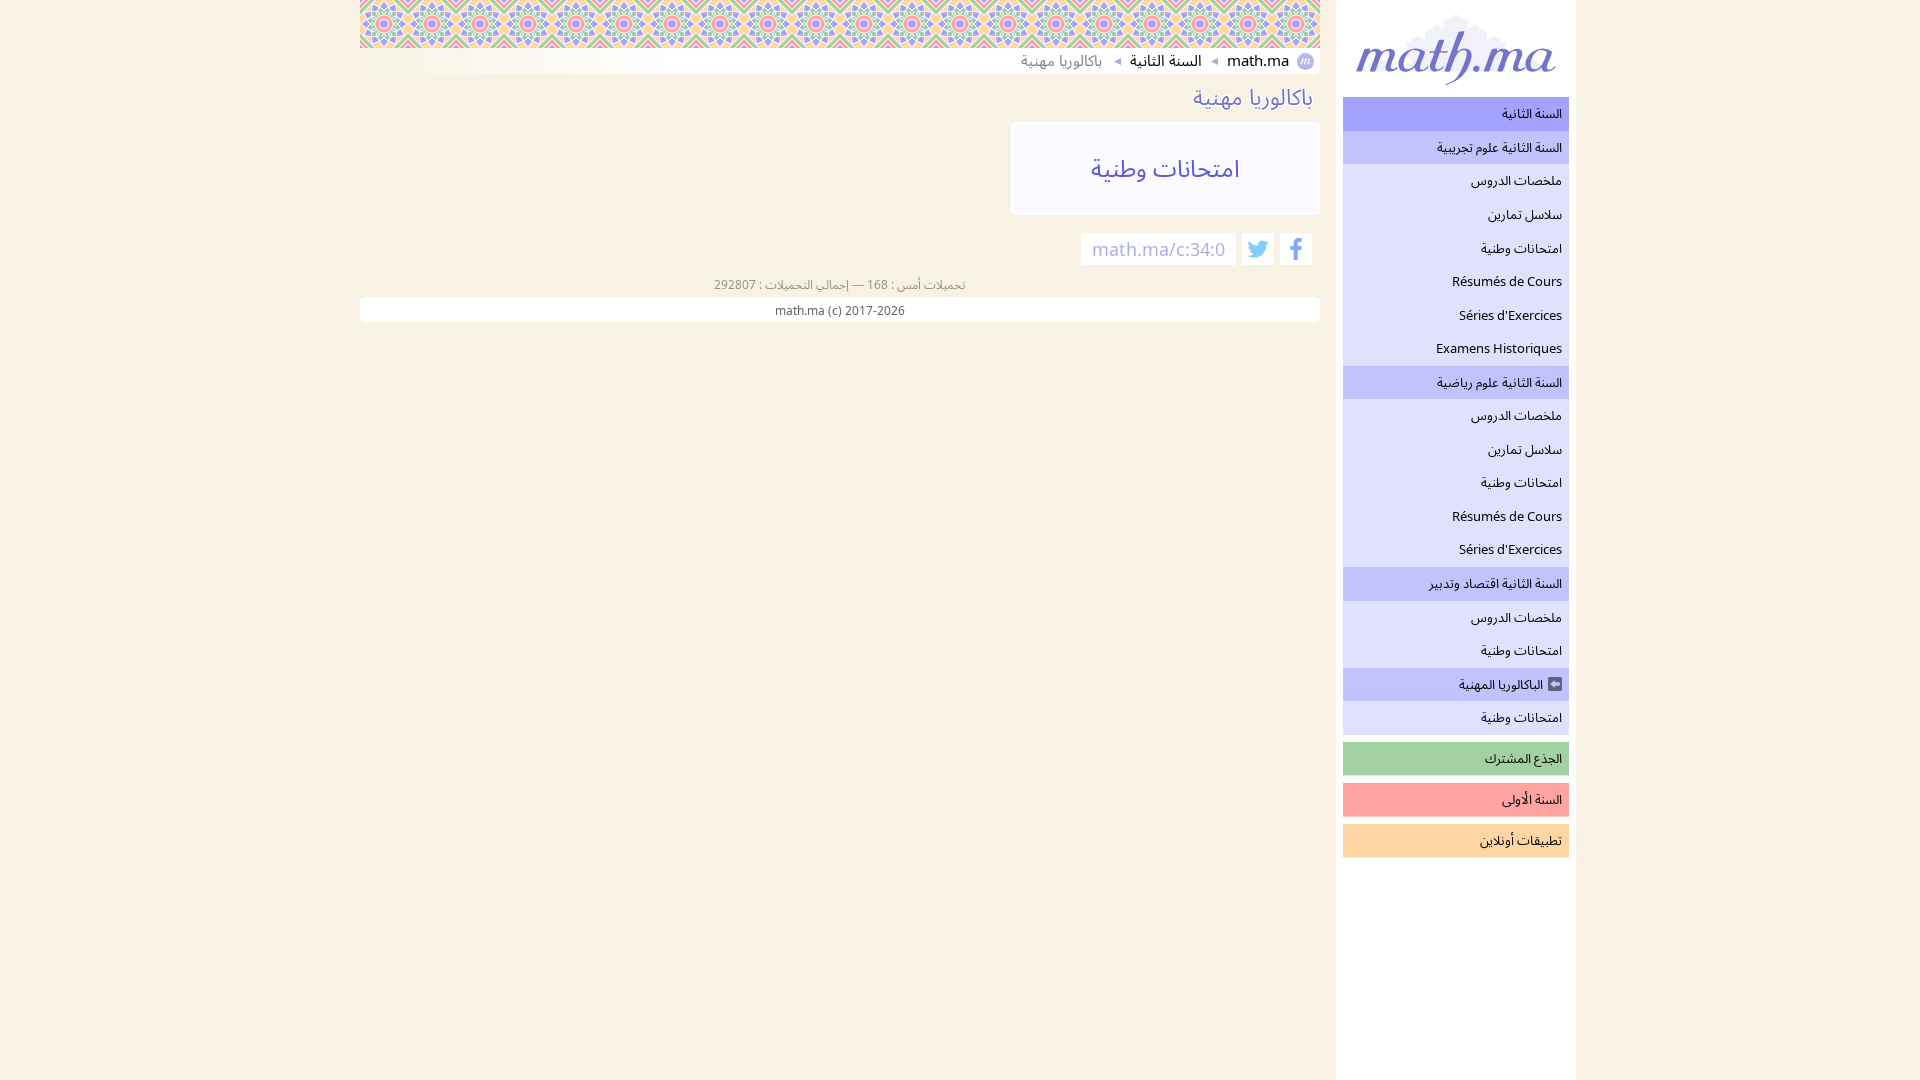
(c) (836, 310)
